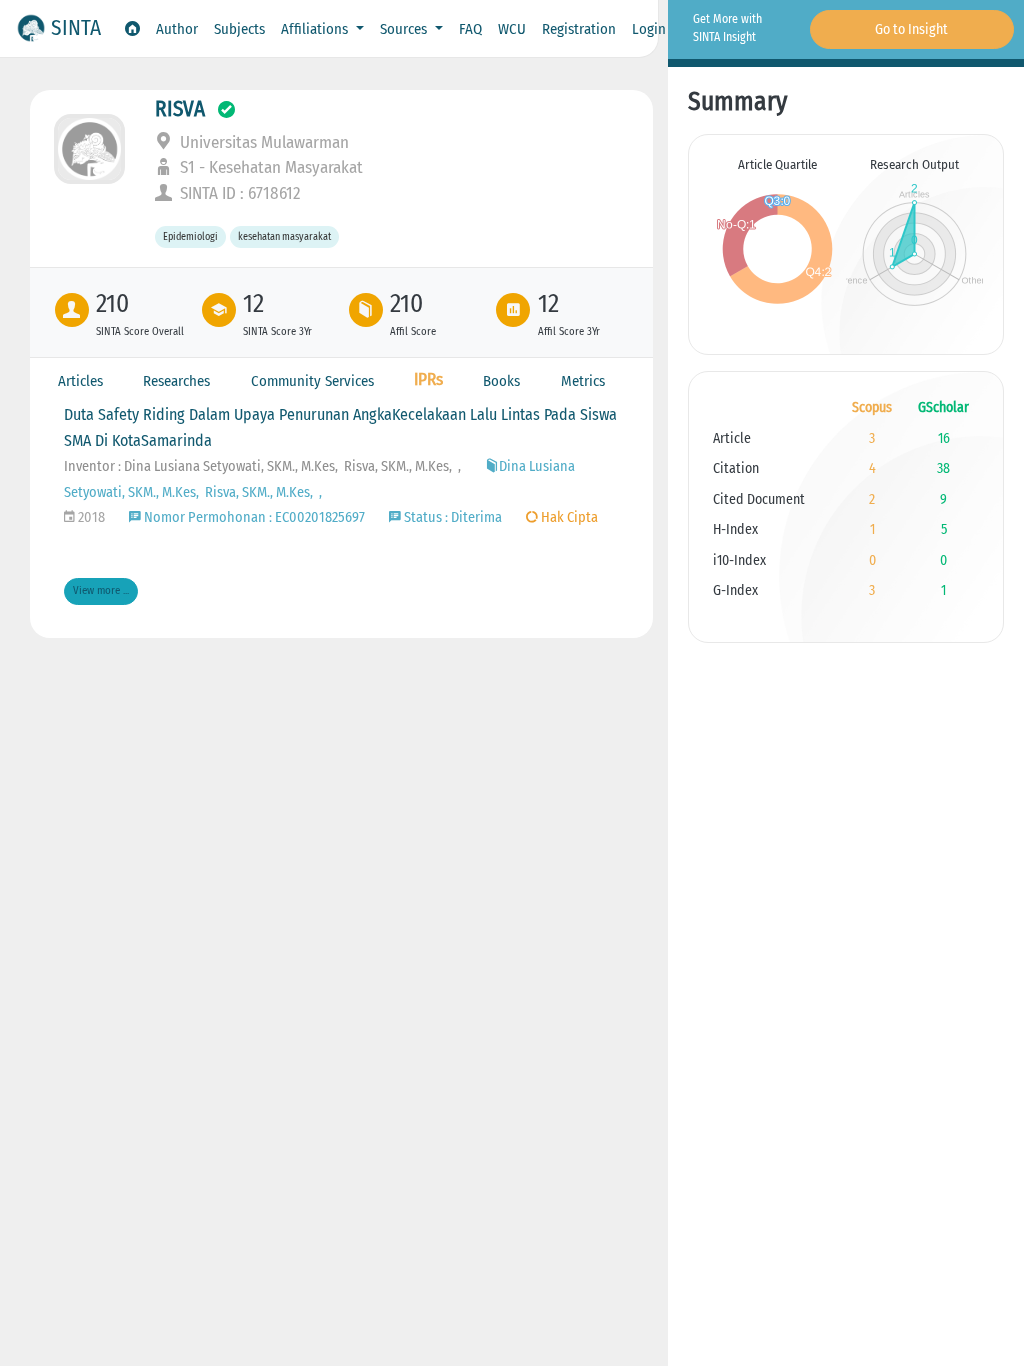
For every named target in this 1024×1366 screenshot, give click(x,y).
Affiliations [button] (316, 29)
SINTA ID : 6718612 (238, 193)
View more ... (101, 590)
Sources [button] (405, 29)
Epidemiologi (190, 237)
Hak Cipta (568, 517)
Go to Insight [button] (911, 29)
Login (649, 29)
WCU (512, 29)
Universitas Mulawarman (262, 142)
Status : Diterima (451, 517)
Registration (579, 29)
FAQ (470, 29)
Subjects (239, 29)
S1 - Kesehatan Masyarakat (269, 167)
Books (501, 381)
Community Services (312, 381)
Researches (176, 381)
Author (177, 29)
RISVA (180, 109)
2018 (90, 517)
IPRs (428, 379)
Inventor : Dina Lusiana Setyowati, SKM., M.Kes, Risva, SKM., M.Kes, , (262, 466)
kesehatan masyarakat (284, 237)
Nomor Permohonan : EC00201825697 (253, 517)
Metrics (583, 381)
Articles (80, 381)
